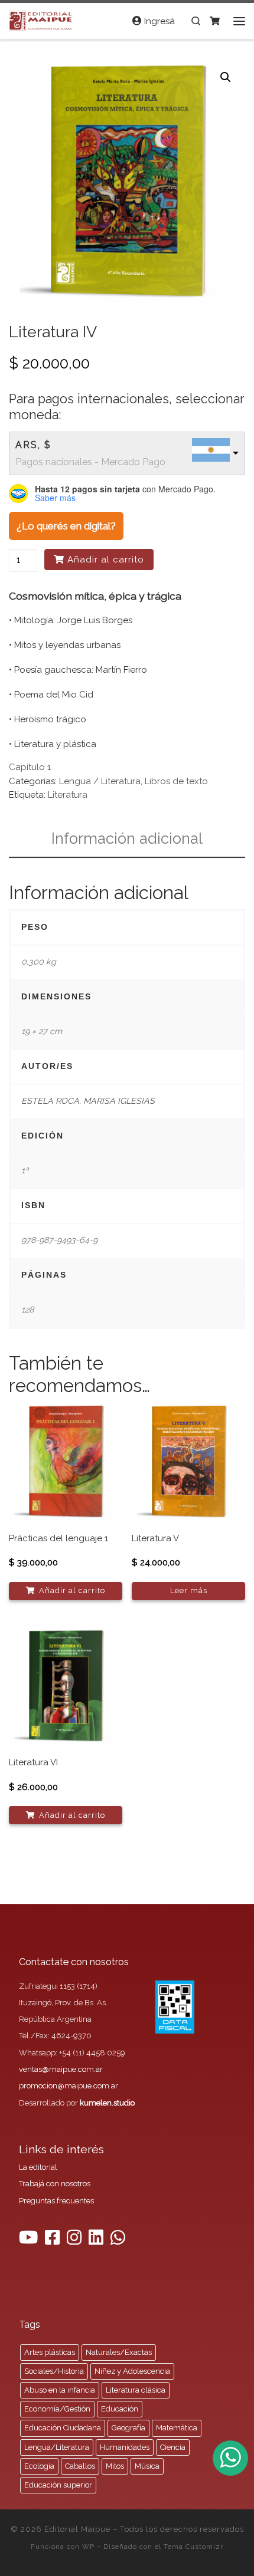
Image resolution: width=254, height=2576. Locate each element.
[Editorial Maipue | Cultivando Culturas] (42, 19)
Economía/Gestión (57, 2409)
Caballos (80, 2466)
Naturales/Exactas (119, 2352)
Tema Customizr (193, 2547)
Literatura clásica (136, 2390)
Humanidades (125, 2447)
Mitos (115, 2466)
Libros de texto (176, 781)
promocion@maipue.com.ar (69, 2086)
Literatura (68, 795)
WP (88, 2547)
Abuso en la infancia (60, 2390)
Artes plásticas (50, 2352)
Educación (120, 2409)
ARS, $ (33, 445)
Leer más (189, 1590)
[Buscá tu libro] (196, 21)
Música (147, 2466)
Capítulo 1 (30, 767)
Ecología (39, 2466)
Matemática (177, 2428)
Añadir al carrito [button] (72, 1590)
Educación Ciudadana (63, 2428)
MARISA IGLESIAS (119, 1101)
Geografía (128, 2428)
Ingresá (158, 21)
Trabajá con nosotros (55, 2184)
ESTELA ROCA (50, 1101)
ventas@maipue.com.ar (61, 2069)
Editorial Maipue (77, 2529)
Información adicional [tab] (127, 838)
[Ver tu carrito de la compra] (215, 21)
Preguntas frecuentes (56, 2201)
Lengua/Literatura (57, 2447)
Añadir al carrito (106, 560)
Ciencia (173, 2447)
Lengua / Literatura (100, 781)
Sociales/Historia (54, 2371)
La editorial (38, 2167)
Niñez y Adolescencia (132, 2371)
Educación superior (58, 2485)
